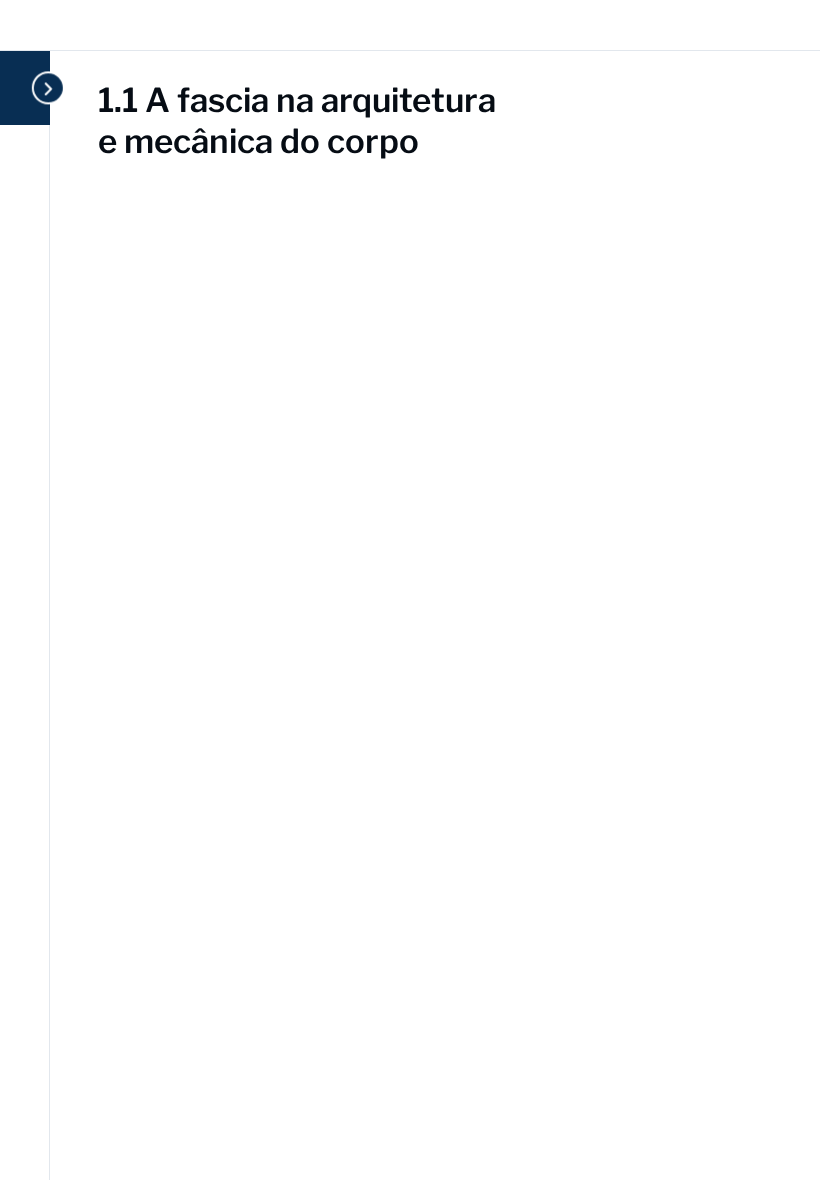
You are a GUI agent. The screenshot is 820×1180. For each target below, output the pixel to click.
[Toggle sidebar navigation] (44, 87)
